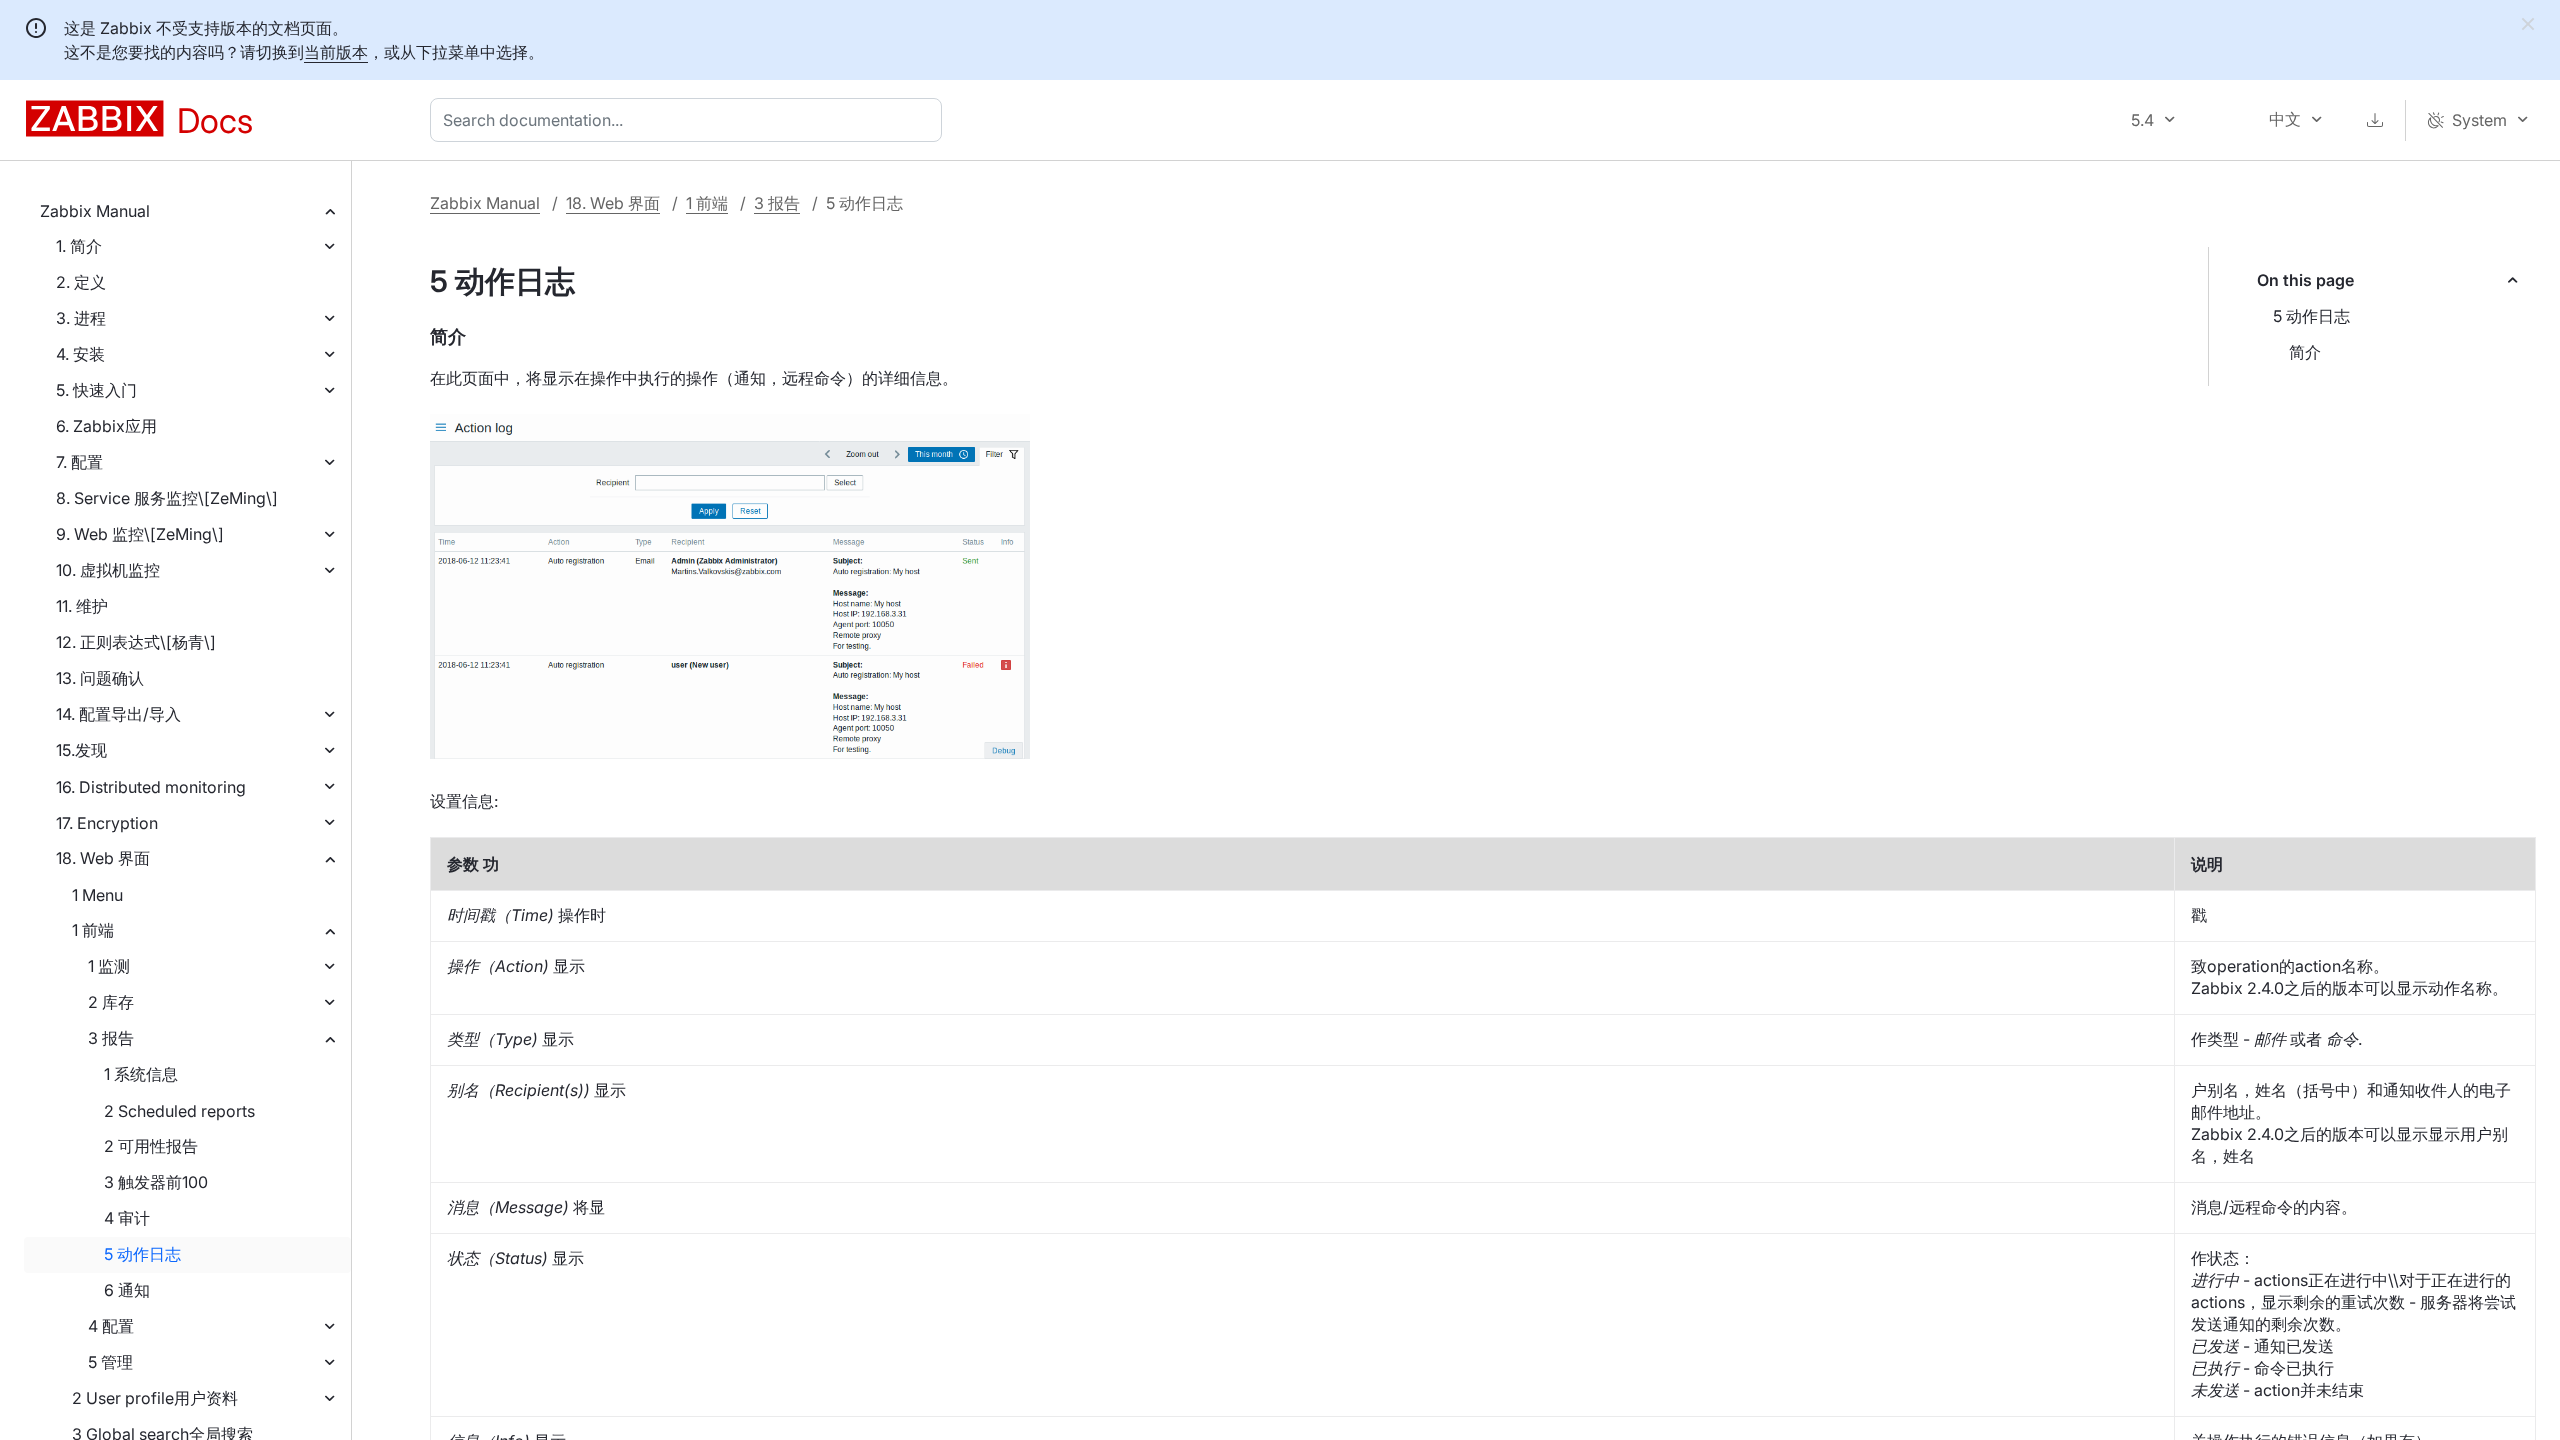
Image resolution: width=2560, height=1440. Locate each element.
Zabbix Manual (95, 211)
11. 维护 (82, 606)
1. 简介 (79, 246)
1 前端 (93, 930)
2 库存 (111, 1002)
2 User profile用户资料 (155, 1398)
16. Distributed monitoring (151, 787)
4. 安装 (80, 354)
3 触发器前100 (156, 1182)
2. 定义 (81, 282)
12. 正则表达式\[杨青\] (136, 642)
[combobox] (690, 120)
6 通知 (127, 1290)
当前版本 (336, 52)
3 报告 (111, 1038)
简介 (2305, 352)
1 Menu (97, 895)
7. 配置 (79, 462)
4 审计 (127, 1218)
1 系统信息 (141, 1074)
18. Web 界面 (103, 858)
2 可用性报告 (151, 1146)
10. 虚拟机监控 (108, 570)
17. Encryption (107, 823)
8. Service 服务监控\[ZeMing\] (167, 498)
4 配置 (111, 1326)
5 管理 (110, 1362)
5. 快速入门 (96, 390)
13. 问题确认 (100, 678)
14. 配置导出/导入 (118, 714)
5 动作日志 (142, 1254)
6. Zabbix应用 (106, 426)
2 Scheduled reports (179, 1111)
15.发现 (81, 750)
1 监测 (109, 966)
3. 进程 (81, 318)
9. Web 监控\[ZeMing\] (140, 534)
